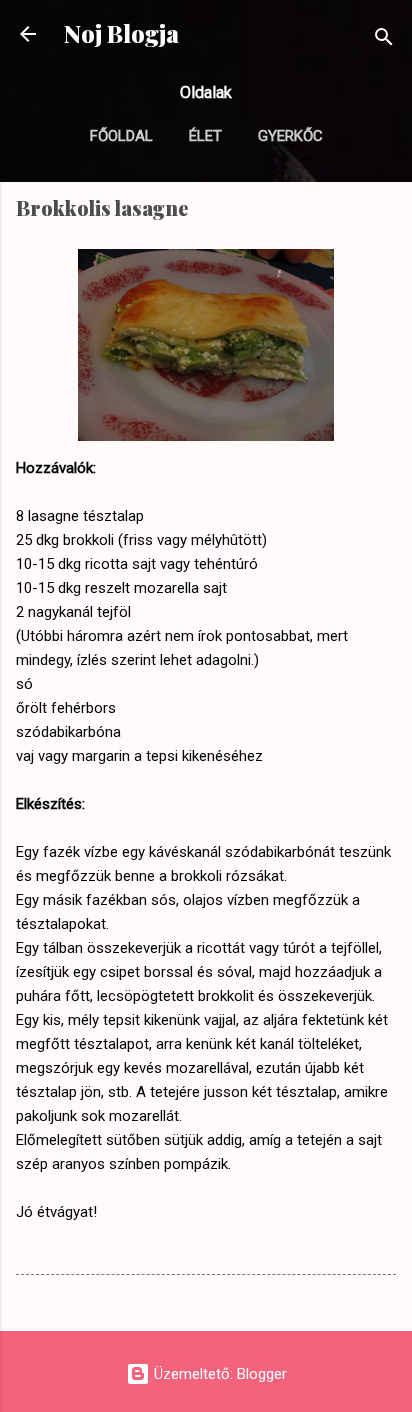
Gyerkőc (290, 136)
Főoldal (121, 136)
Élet (205, 136)
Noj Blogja (121, 33)
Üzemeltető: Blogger (218, 1374)
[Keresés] (384, 40)
